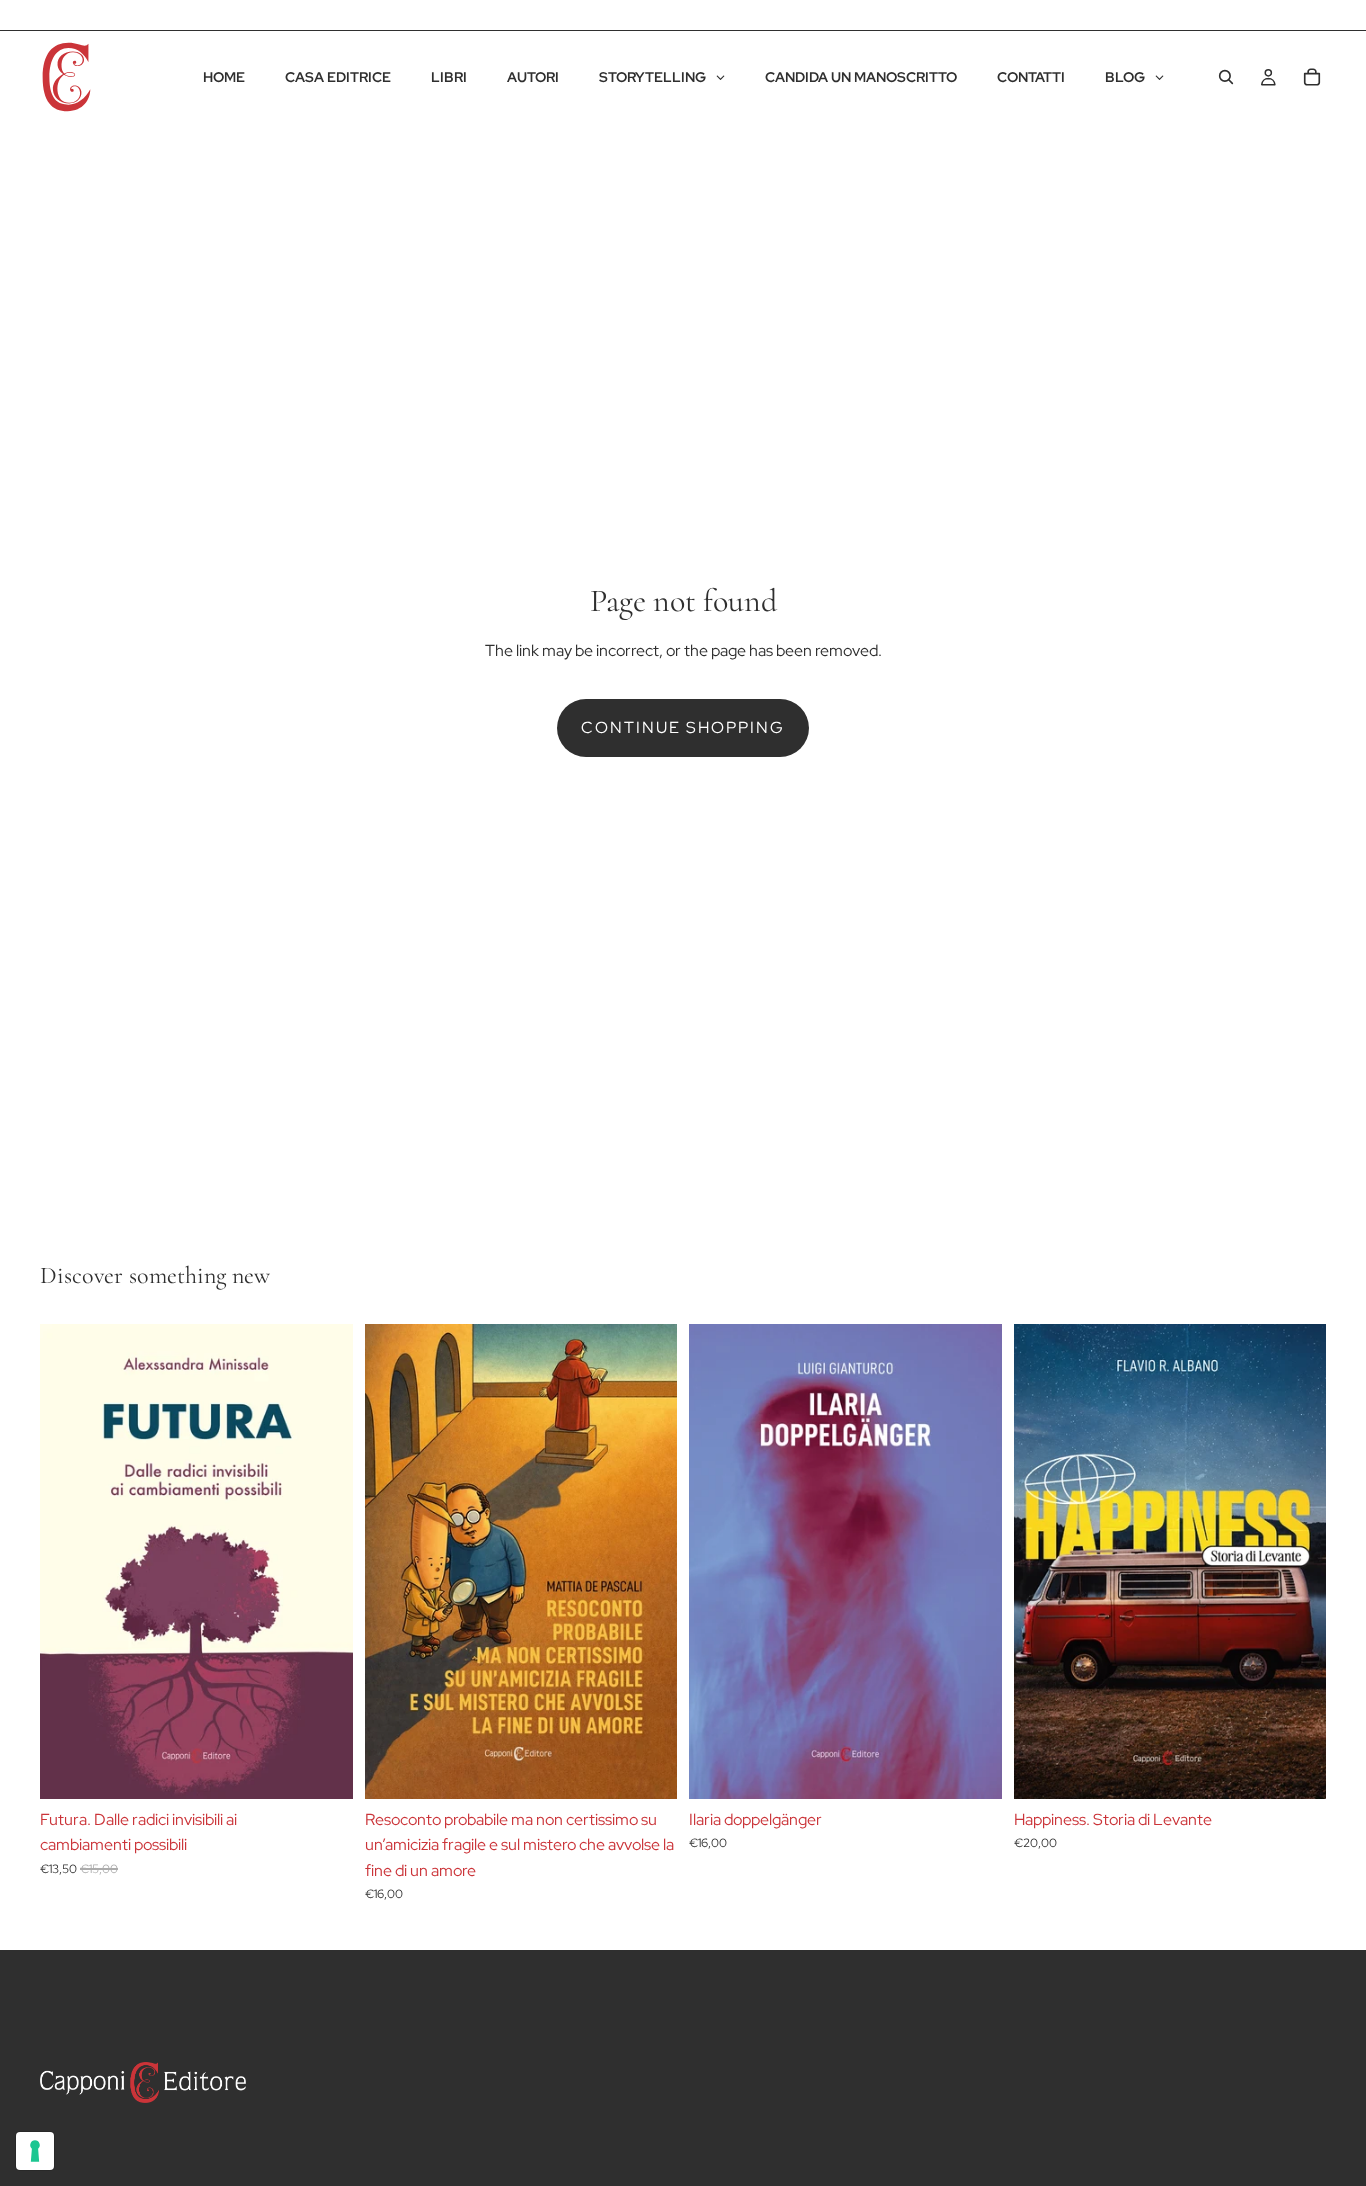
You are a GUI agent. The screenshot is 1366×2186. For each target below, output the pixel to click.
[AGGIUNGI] (322, 1768)
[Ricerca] (1226, 77)
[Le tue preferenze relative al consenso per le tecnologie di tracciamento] (35, 2151)
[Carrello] (1312, 77)
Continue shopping (683, 727)
